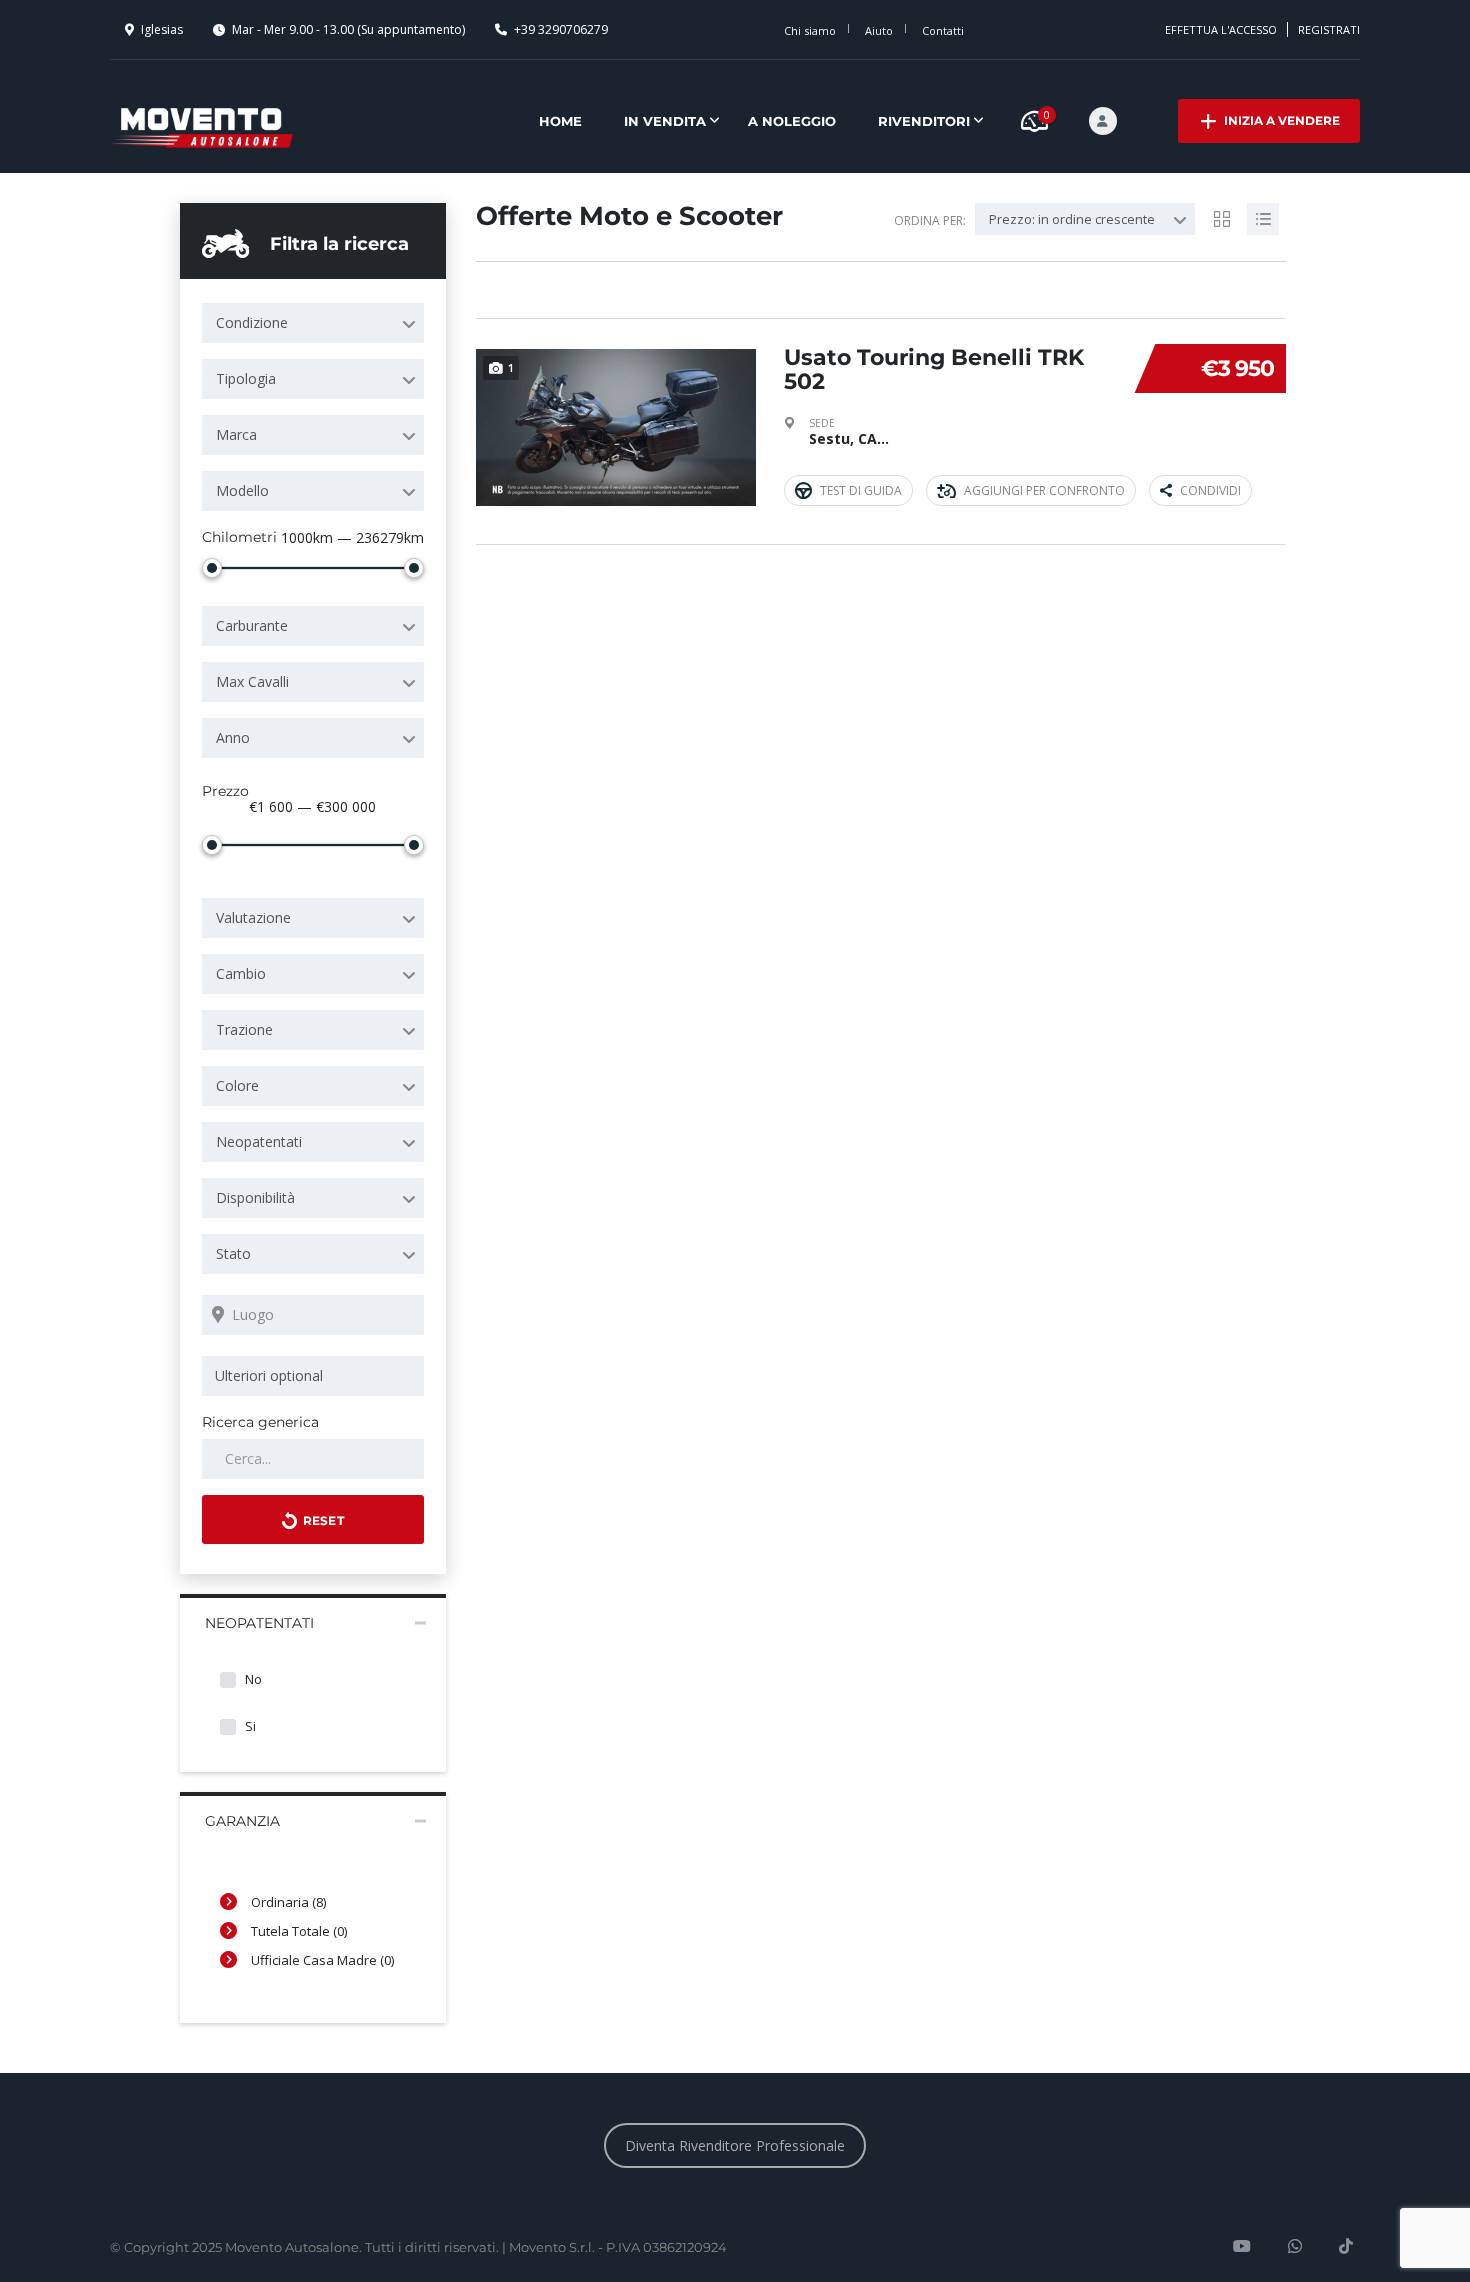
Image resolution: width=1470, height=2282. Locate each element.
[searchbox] (316, 1376)
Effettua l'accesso (1221, 29)
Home (560, 121)
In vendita (665, 121)
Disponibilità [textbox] (255, 1197)
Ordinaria (288, 1902)
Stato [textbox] (233, 1253)
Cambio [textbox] (241, 973)
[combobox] (313, 323)
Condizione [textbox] (252, 322)
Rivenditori (924, 121)
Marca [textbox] (236, 434)
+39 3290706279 (561, 29)
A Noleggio (792, 121)
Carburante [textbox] (252, 625)
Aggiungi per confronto (1044, 490)
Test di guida (861, 490)
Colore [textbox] (237, 1085)
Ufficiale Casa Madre (322, 1960)
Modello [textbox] (242, 490)
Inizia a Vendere (1282, 120)
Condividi (1210, 490)
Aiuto (879, 30)
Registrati (1329, 29)
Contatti (943, 30)
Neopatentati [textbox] (259, 1141)
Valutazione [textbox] (253, 917)
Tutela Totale (299, 1931)
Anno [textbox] (233, 737)
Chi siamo (810, 30)
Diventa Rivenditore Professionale (735, 2145)
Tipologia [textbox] (246, 378)
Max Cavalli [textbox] (252, 681)
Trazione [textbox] (244, 1029)
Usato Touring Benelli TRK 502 (934, 369)
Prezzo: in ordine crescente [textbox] (1072, 219)
